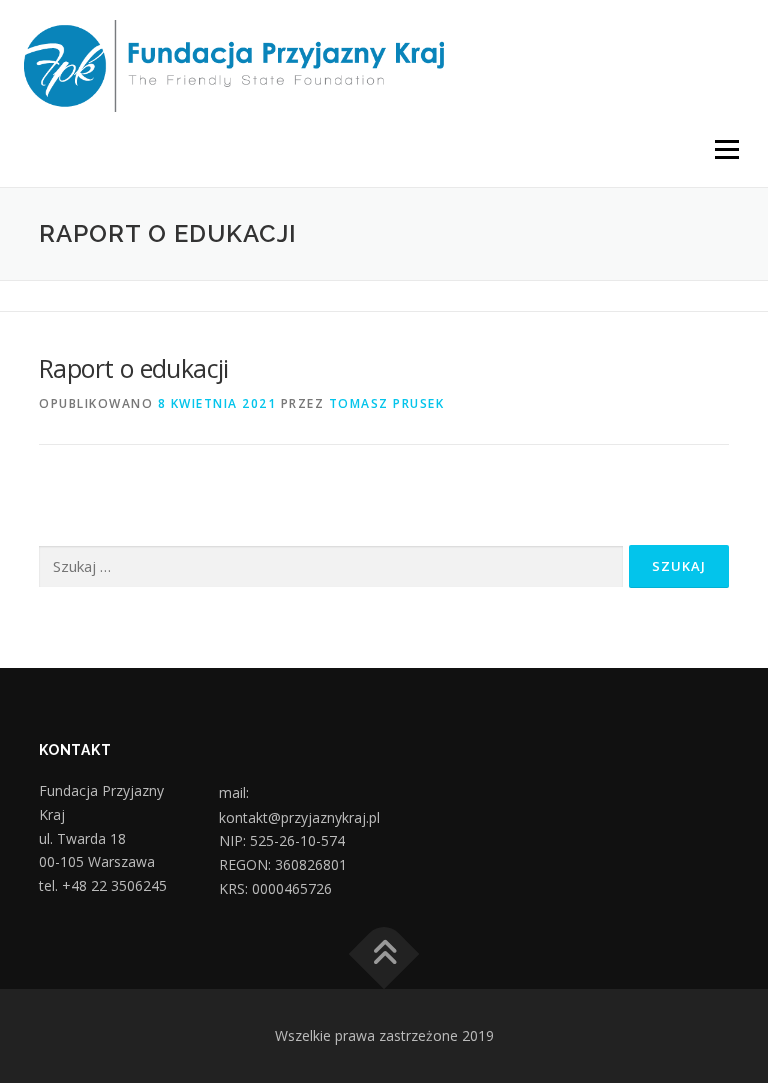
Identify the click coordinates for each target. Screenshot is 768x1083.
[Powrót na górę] (384, 954)
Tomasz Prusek (387, 403)
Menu (726, 149)
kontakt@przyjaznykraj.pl (299, 818)
